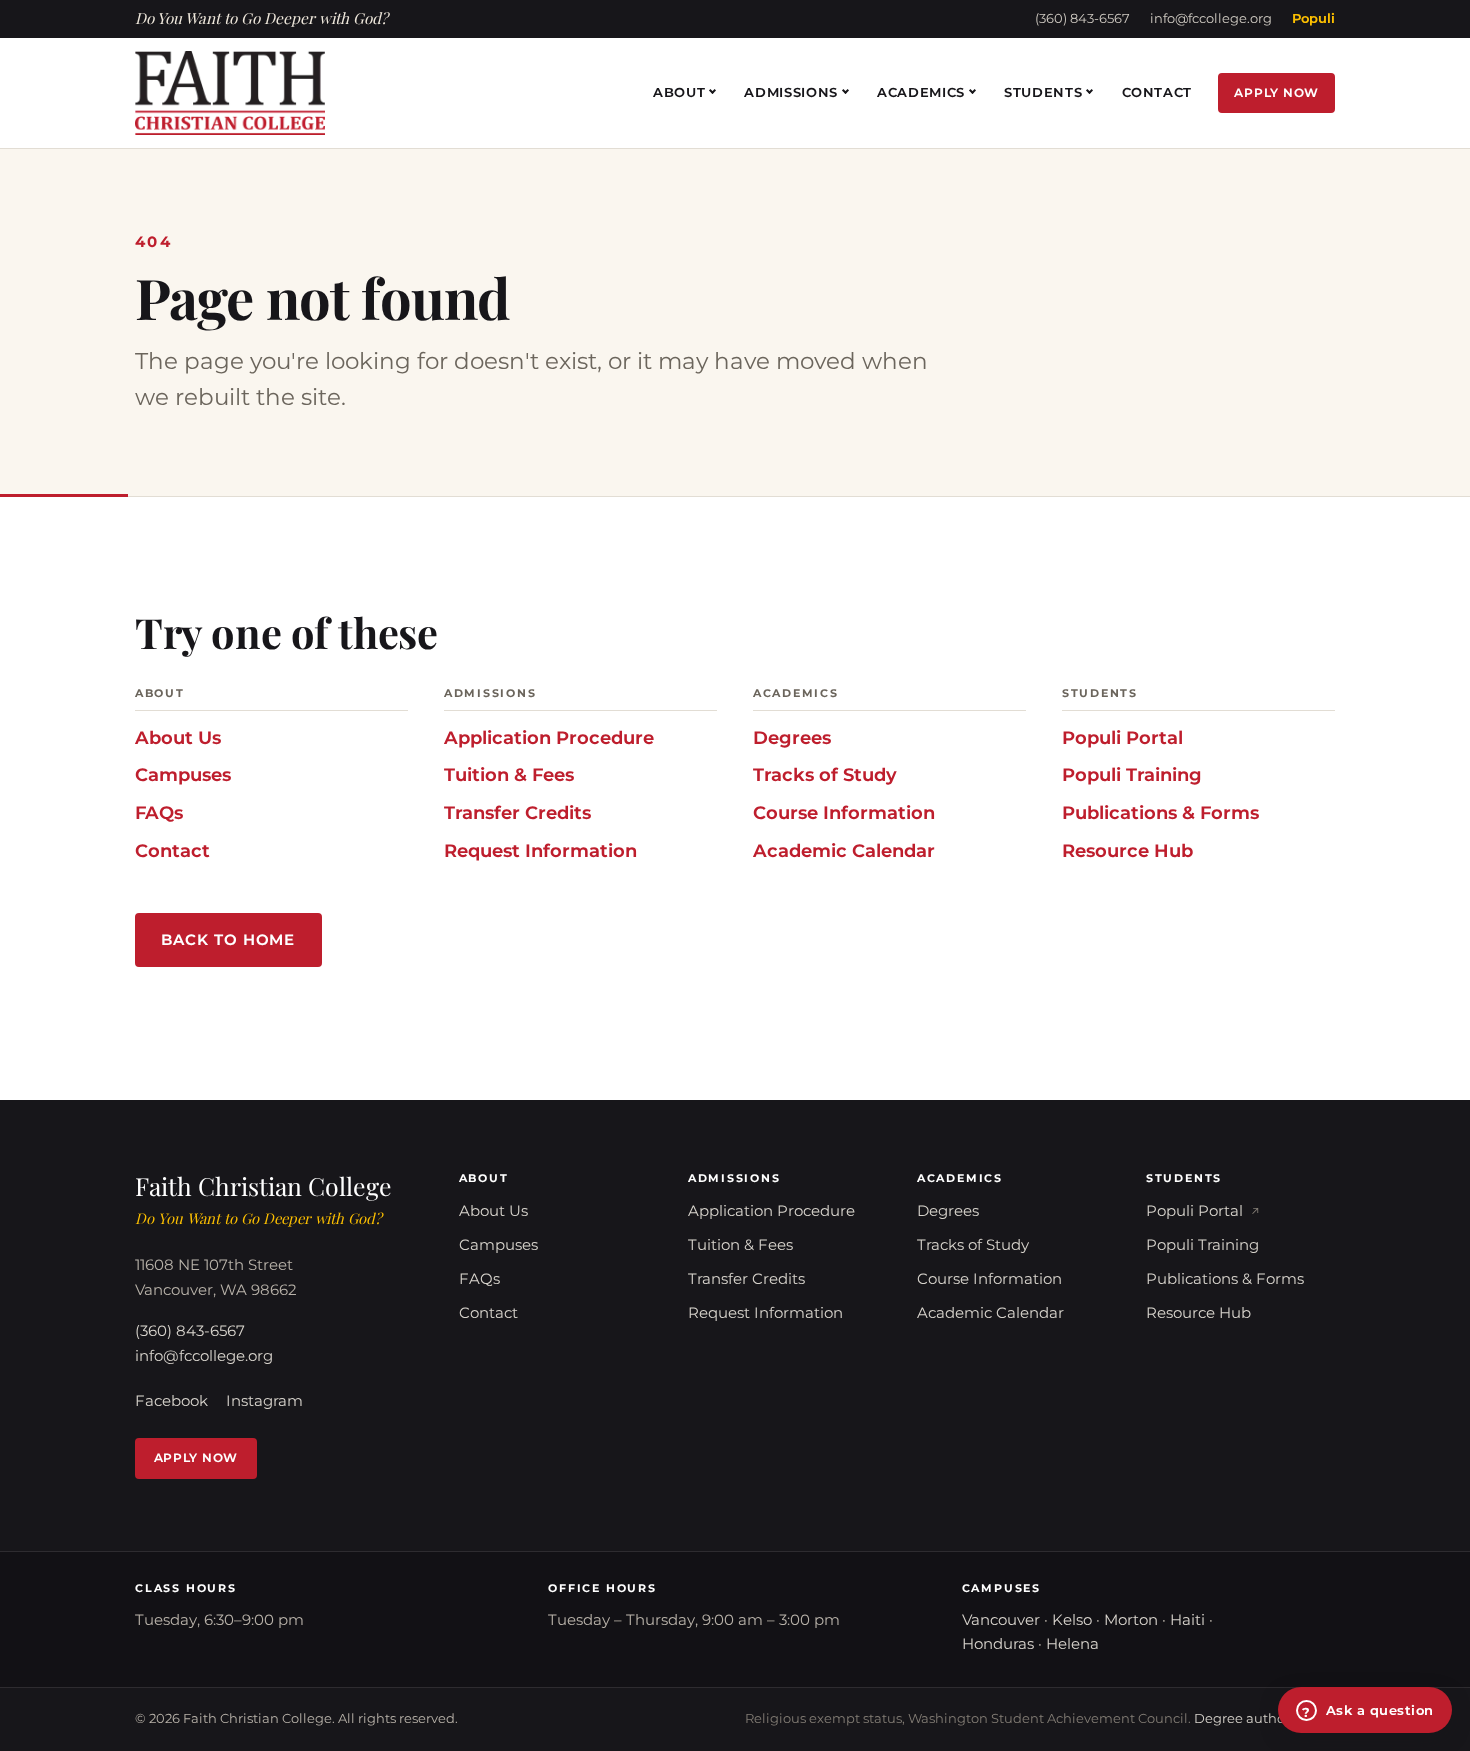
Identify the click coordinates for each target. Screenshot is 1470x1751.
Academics (921, 92)
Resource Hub (1127, 850)
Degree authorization (1264, 1718)
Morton (1131, 1620)
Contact (1157, 92)
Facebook (171, 1401)
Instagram (264, 1401)
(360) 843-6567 (1082, 18)
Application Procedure (549, 737)
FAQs (159, 812)
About (679, 92)
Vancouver (1001, 1620)
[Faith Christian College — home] (230, 93)
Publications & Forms (1160, 812)
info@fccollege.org (1211, 18)
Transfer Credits (517, 812)
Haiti (1187, 1620)
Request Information (540, 850)
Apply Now (1276, 92)
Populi (1313, 18)
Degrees (792, 737)
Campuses (183, 774)
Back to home (228, 939)
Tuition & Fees (509, 774)
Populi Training (1132, 774)
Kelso (1072, 1620)
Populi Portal (1122, 737)
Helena (1072, 1644)
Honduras (998, 1644)
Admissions (791, 92)
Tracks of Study (825, 774)
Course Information (844, 812)
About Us (178, 737)
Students (1043, 92)
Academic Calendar (844, 850)
